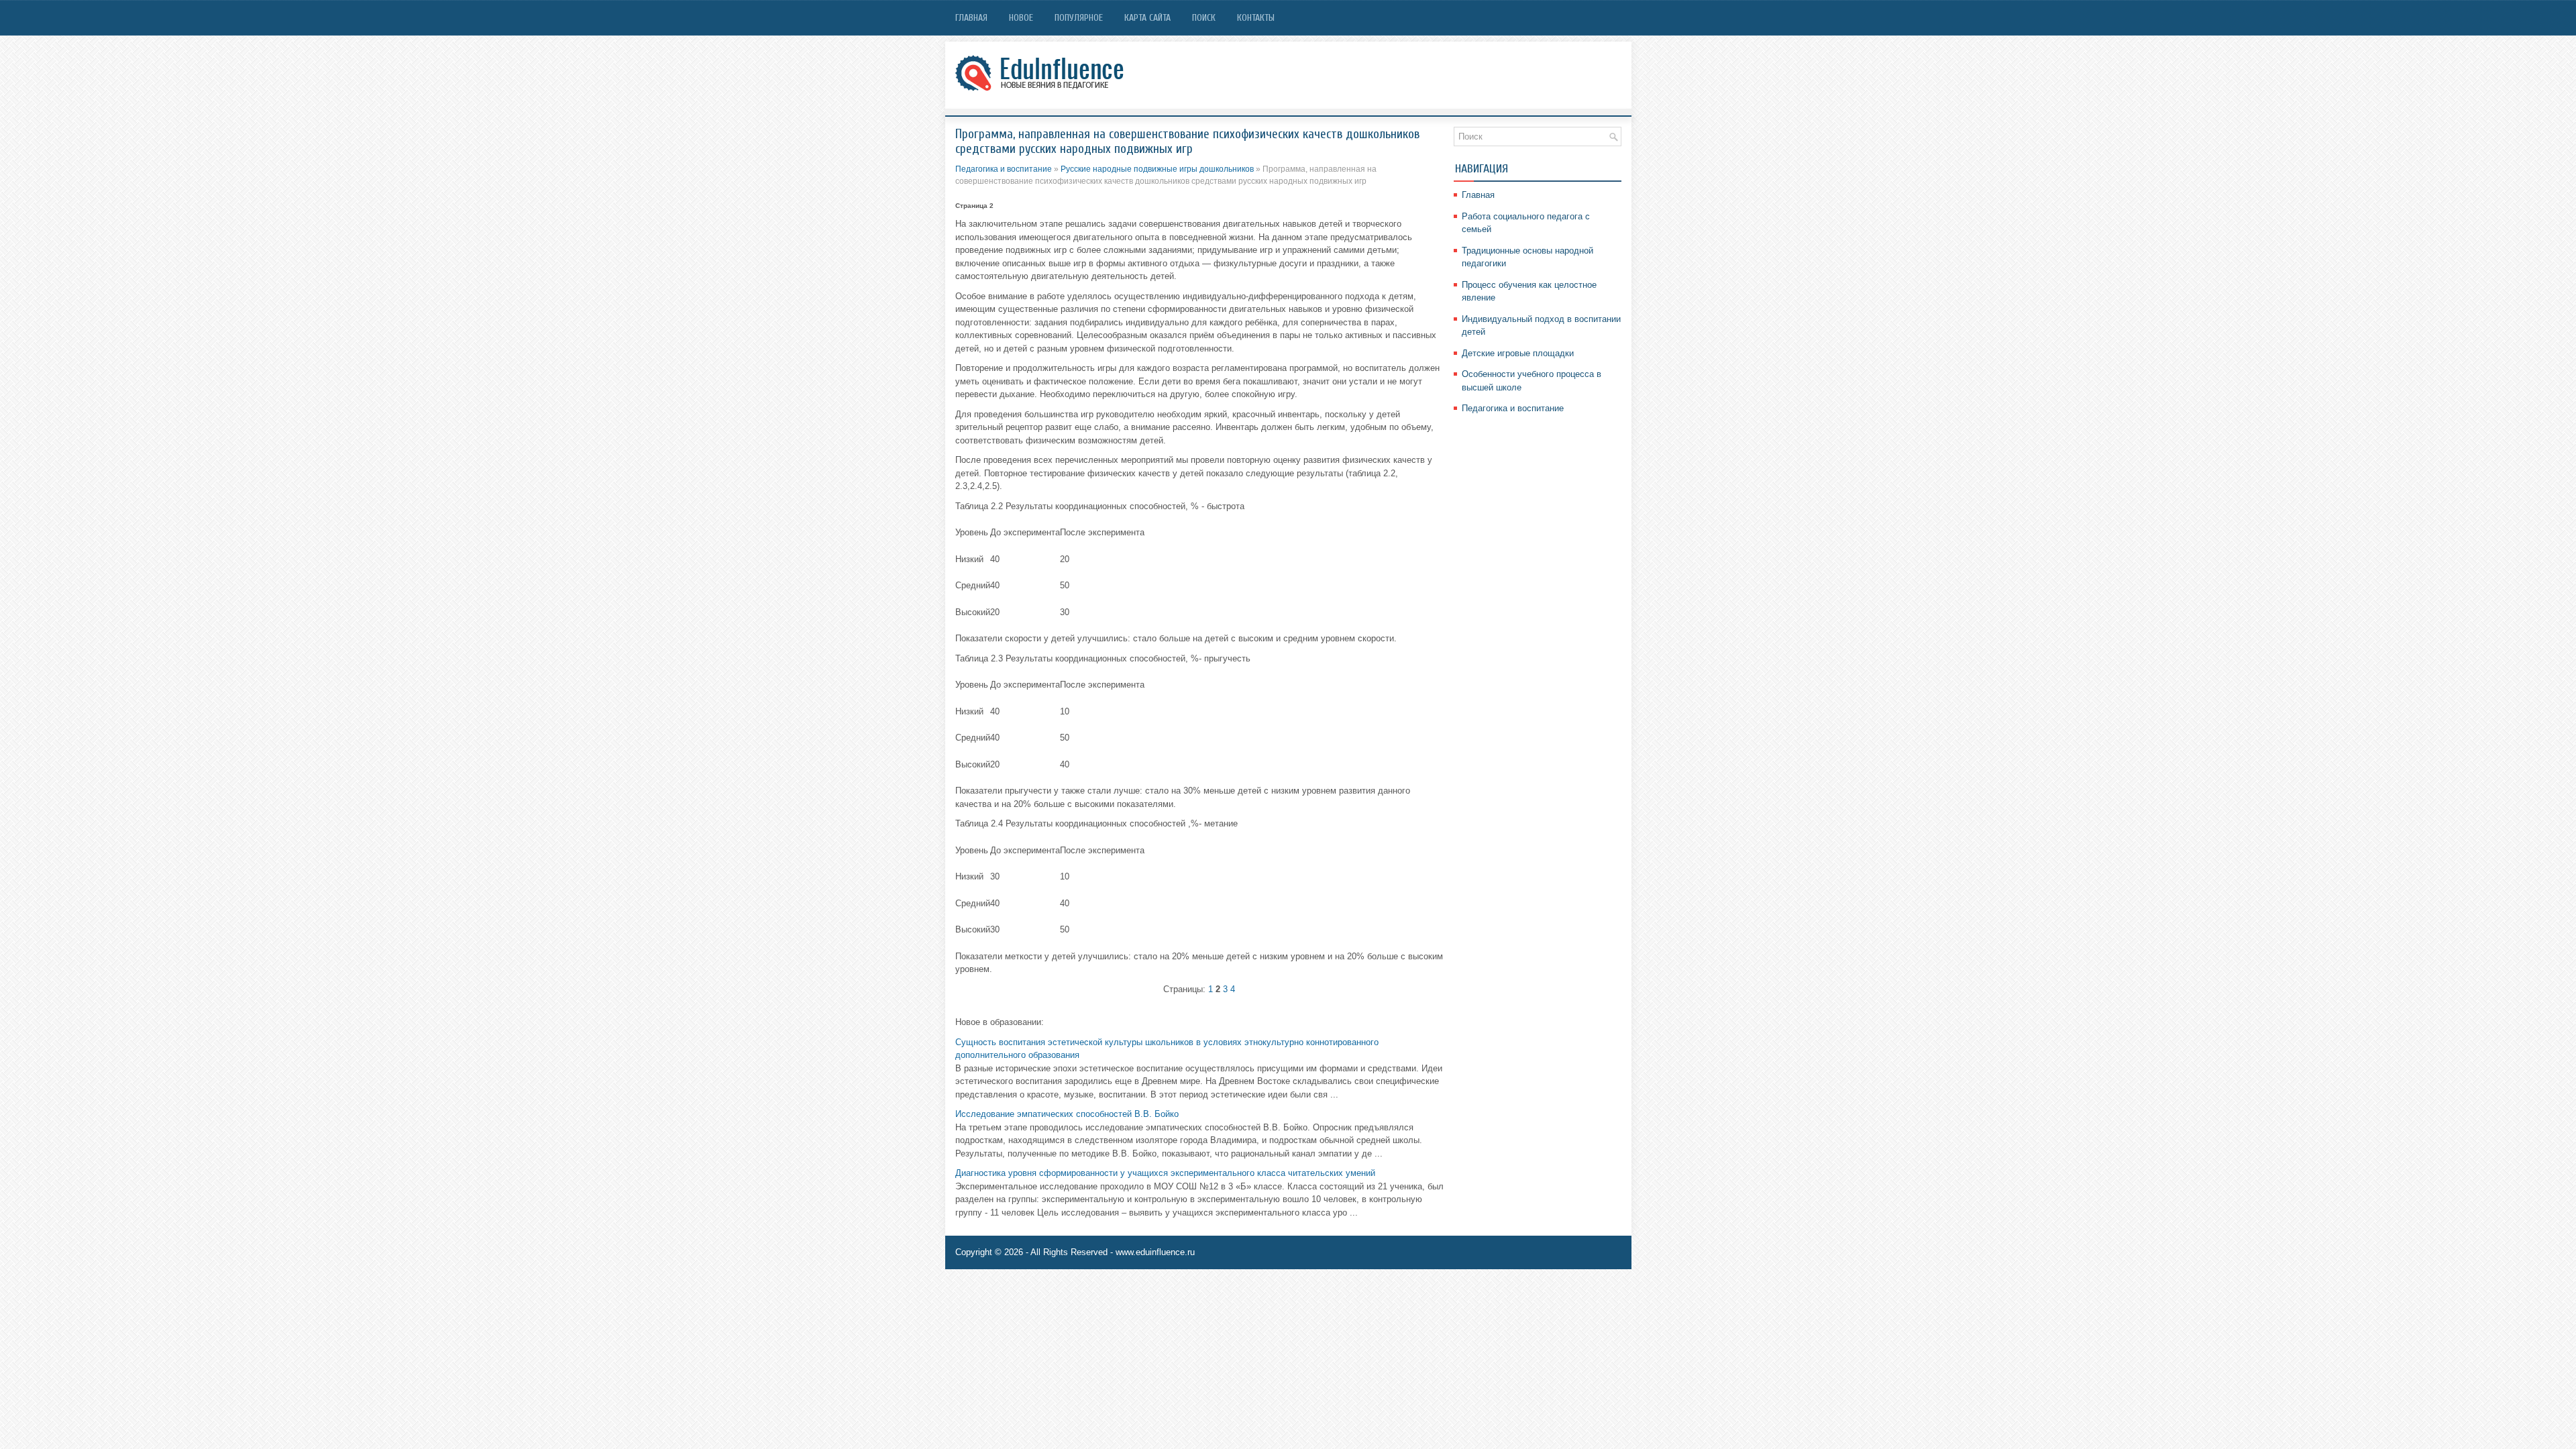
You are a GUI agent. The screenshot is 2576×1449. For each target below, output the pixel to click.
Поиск (1204, 18)
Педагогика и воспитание (1004, 169)
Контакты (1256, 18)
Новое (1021, 18)
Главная (971, 18)
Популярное (1079, 18)
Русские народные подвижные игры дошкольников (1157, 169)
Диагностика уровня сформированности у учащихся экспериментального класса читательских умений (1165, 1173)
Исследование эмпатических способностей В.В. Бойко (1067, 1114)
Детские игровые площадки (1518, 353)
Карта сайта (1147, 18)
